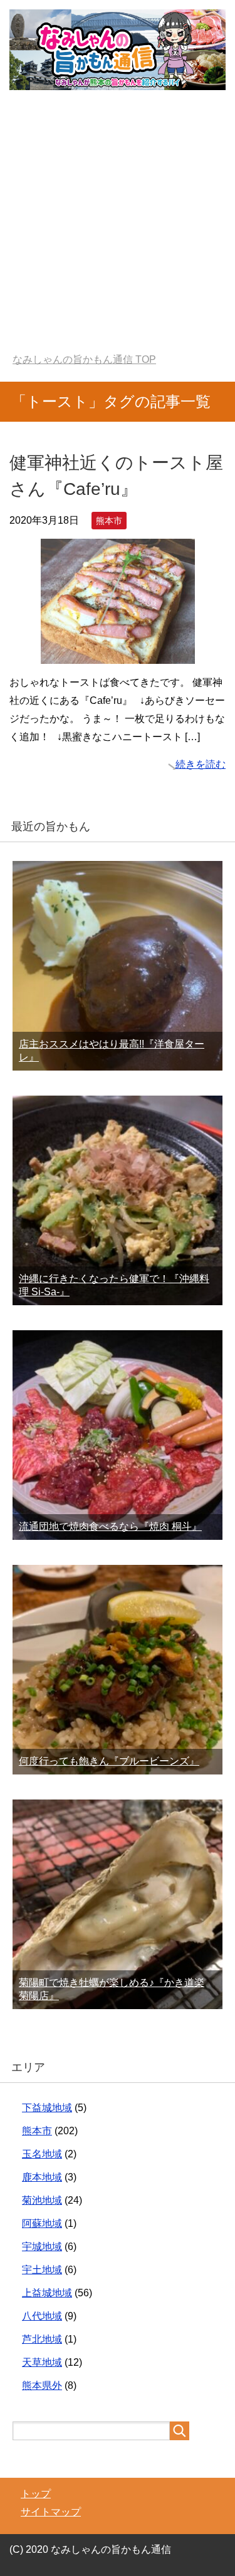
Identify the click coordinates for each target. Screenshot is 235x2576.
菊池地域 (42, 2200)
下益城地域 (47, 2108)
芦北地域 (42, 2339)
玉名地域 (42, 2154)
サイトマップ (51, 2512)
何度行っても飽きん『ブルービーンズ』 (109, 1761)
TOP (84, 359)
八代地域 (42, 2316)
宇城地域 (42, 2247)
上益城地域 (47, 2293)
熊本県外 (42, 2385)
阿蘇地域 (42, 2223)
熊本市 (109, 521)
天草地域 (42, 2362)
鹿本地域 (42, 2177)
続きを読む (201, 764)
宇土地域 (42, 2270)
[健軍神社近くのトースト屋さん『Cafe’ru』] (118, 654)
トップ (36, 2494)
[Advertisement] (118, 230)
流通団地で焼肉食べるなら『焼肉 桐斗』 (110, 1526)
